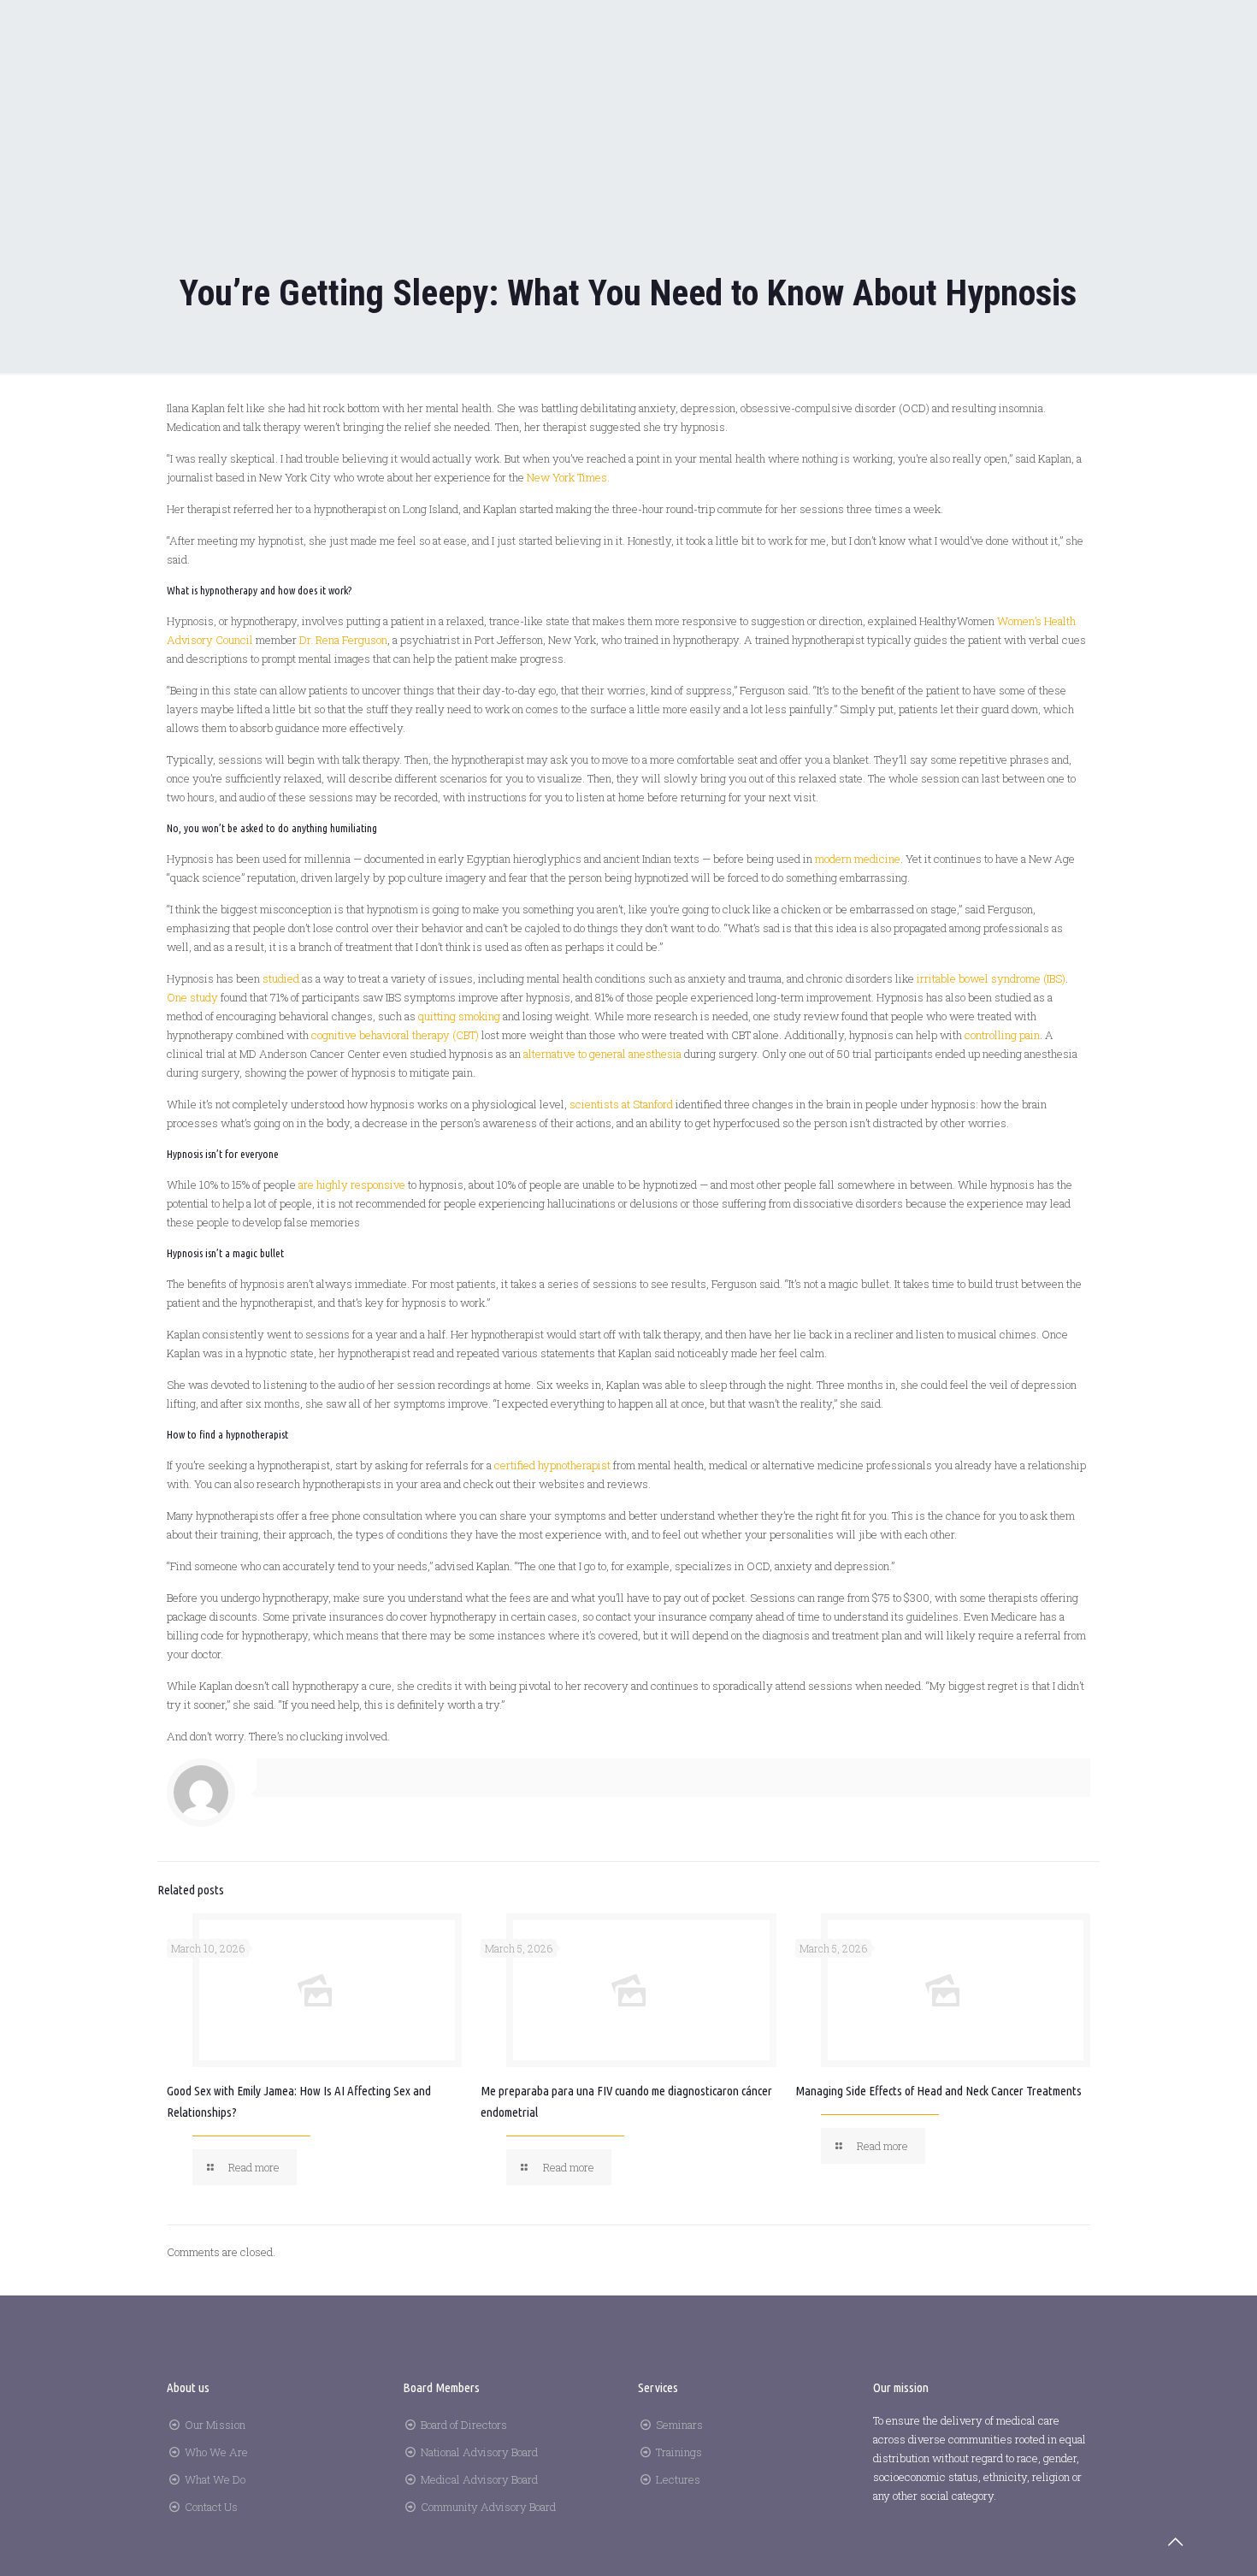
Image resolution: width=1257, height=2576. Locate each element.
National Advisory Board (479, 2452)
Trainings (679, 2452)
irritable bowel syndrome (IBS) (991, 978)
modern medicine (858, 859)
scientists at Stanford (621, 1104)
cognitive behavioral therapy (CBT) (395, 1035)
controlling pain (1002, 1035)
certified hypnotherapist (554, 1465)
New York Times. (568, 477)
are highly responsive (352, 1185)
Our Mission (215, 2425)
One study (192, 997)
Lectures (678, 2479)
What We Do (215, 2479)
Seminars (679, 2425)
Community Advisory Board (488, 2507)
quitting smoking (459, 1016)
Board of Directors (464, 2425)
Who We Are (216, 2452)
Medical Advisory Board (479, 2479)
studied (281, 978)
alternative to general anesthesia (602, 1054)
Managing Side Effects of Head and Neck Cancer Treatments (938, 2091)
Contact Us (211, 2507)
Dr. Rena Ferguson (343, 640)
